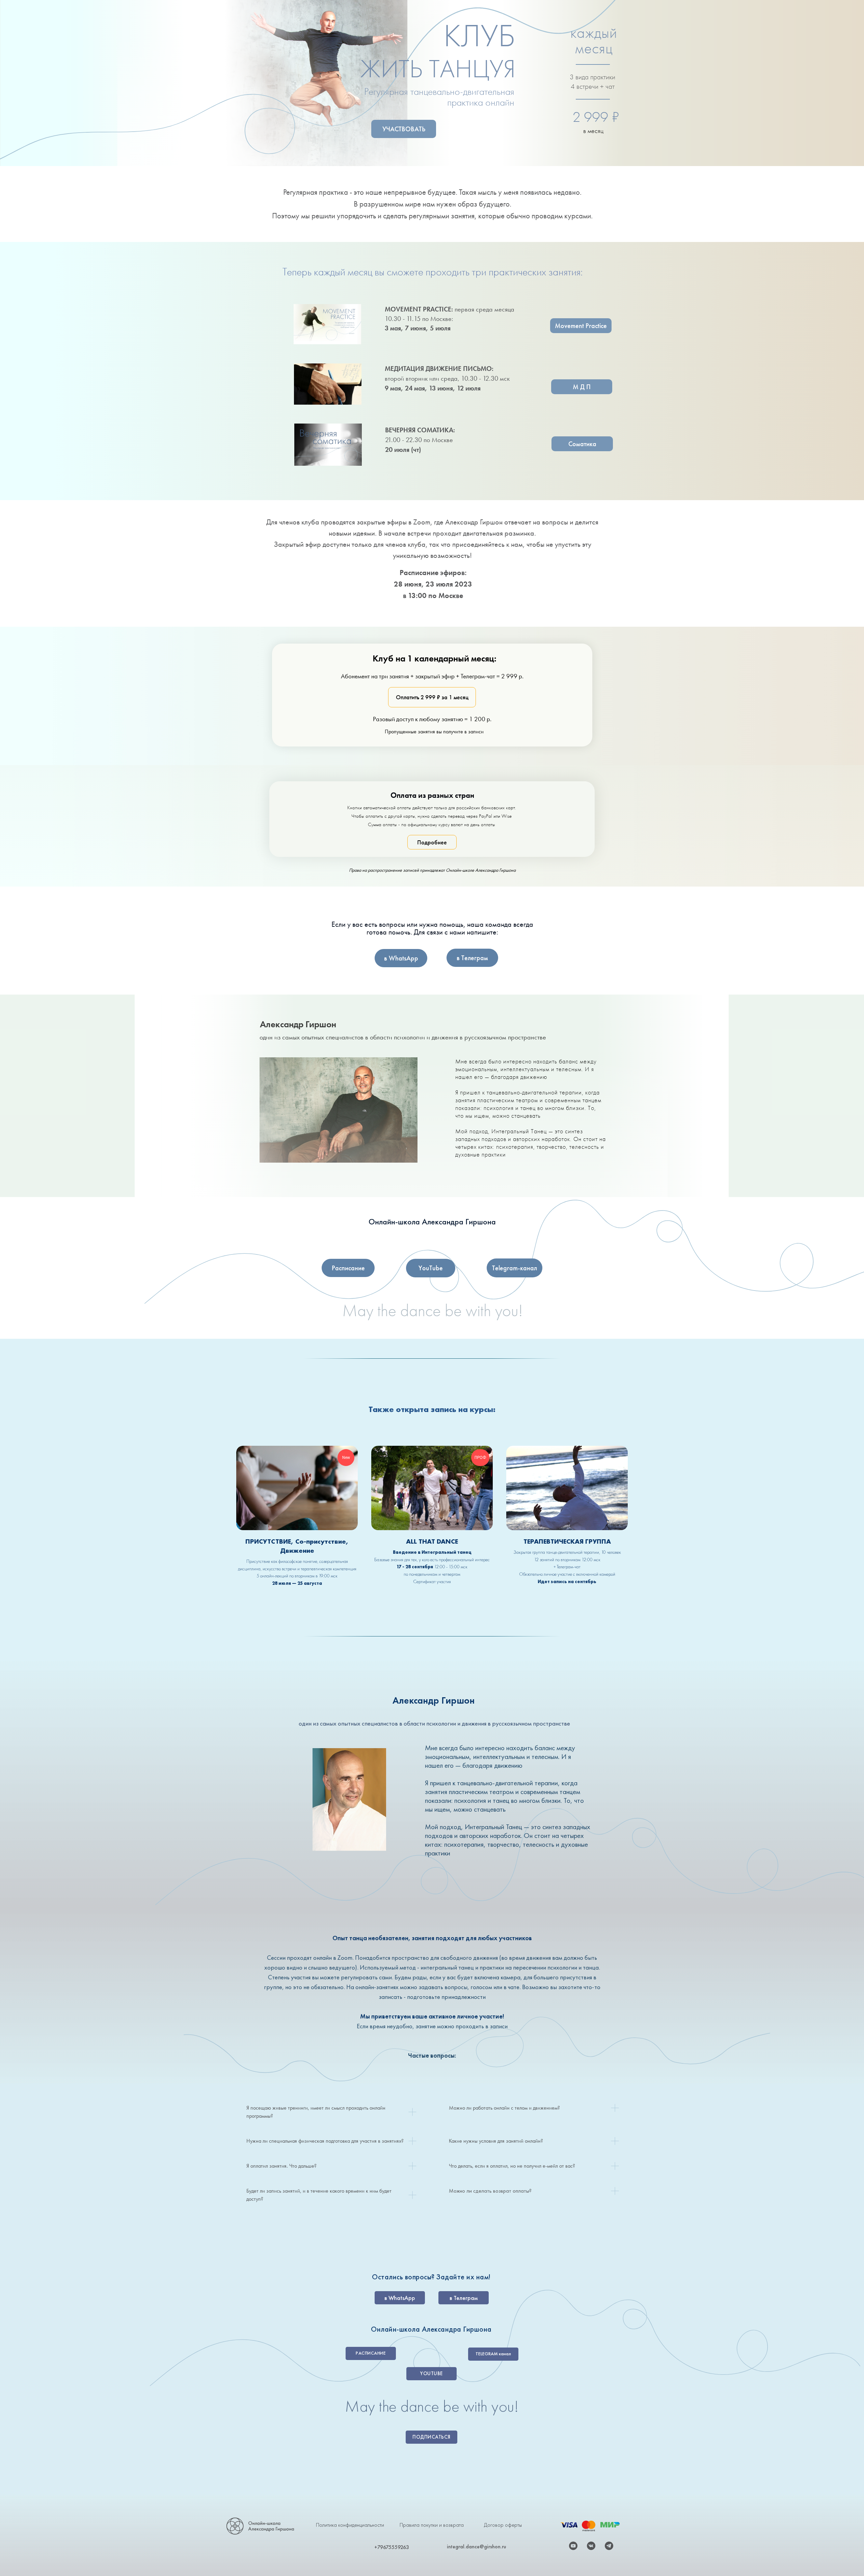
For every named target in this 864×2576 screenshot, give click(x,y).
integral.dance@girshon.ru (477, 2546)
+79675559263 (392, 2547)
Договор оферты (503, 2525)
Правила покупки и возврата (432, 2525)
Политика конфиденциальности (350, 2525)
